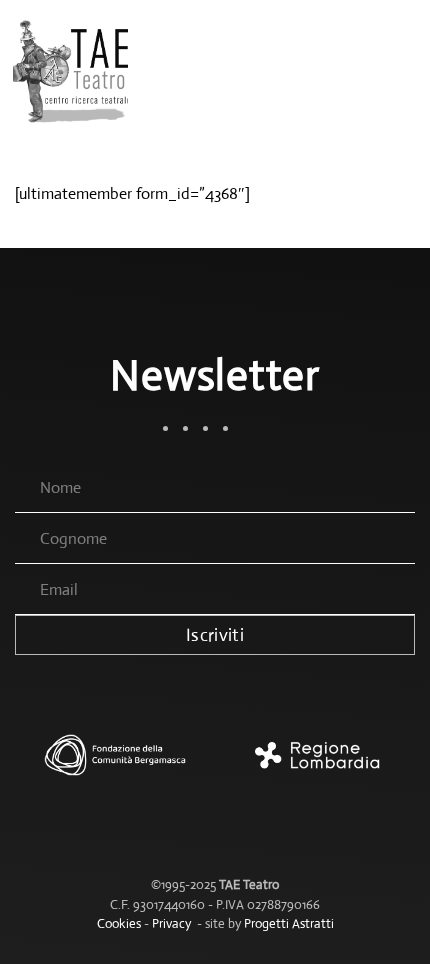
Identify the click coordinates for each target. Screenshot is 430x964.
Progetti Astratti (289, 923)
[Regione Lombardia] (315, 765)
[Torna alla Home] (72, 70)
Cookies (119, 923)
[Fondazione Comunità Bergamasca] (115, 765)
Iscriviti (215, 635)
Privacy (171, 923)
